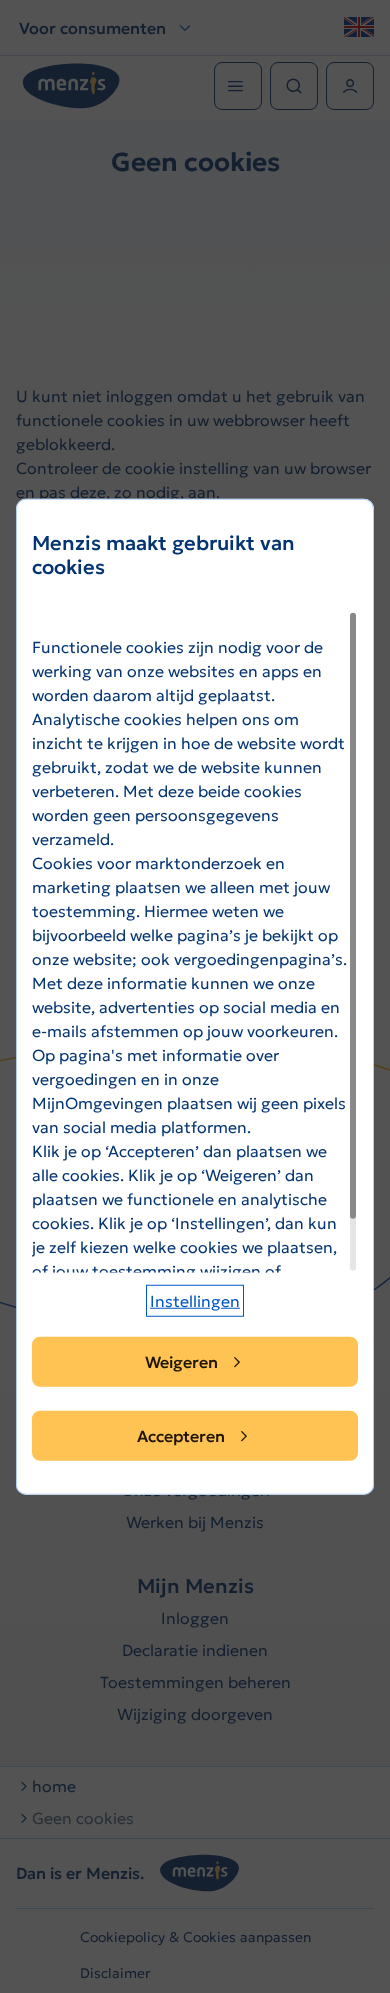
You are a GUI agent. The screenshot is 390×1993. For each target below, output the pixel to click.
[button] (195, 1301)
